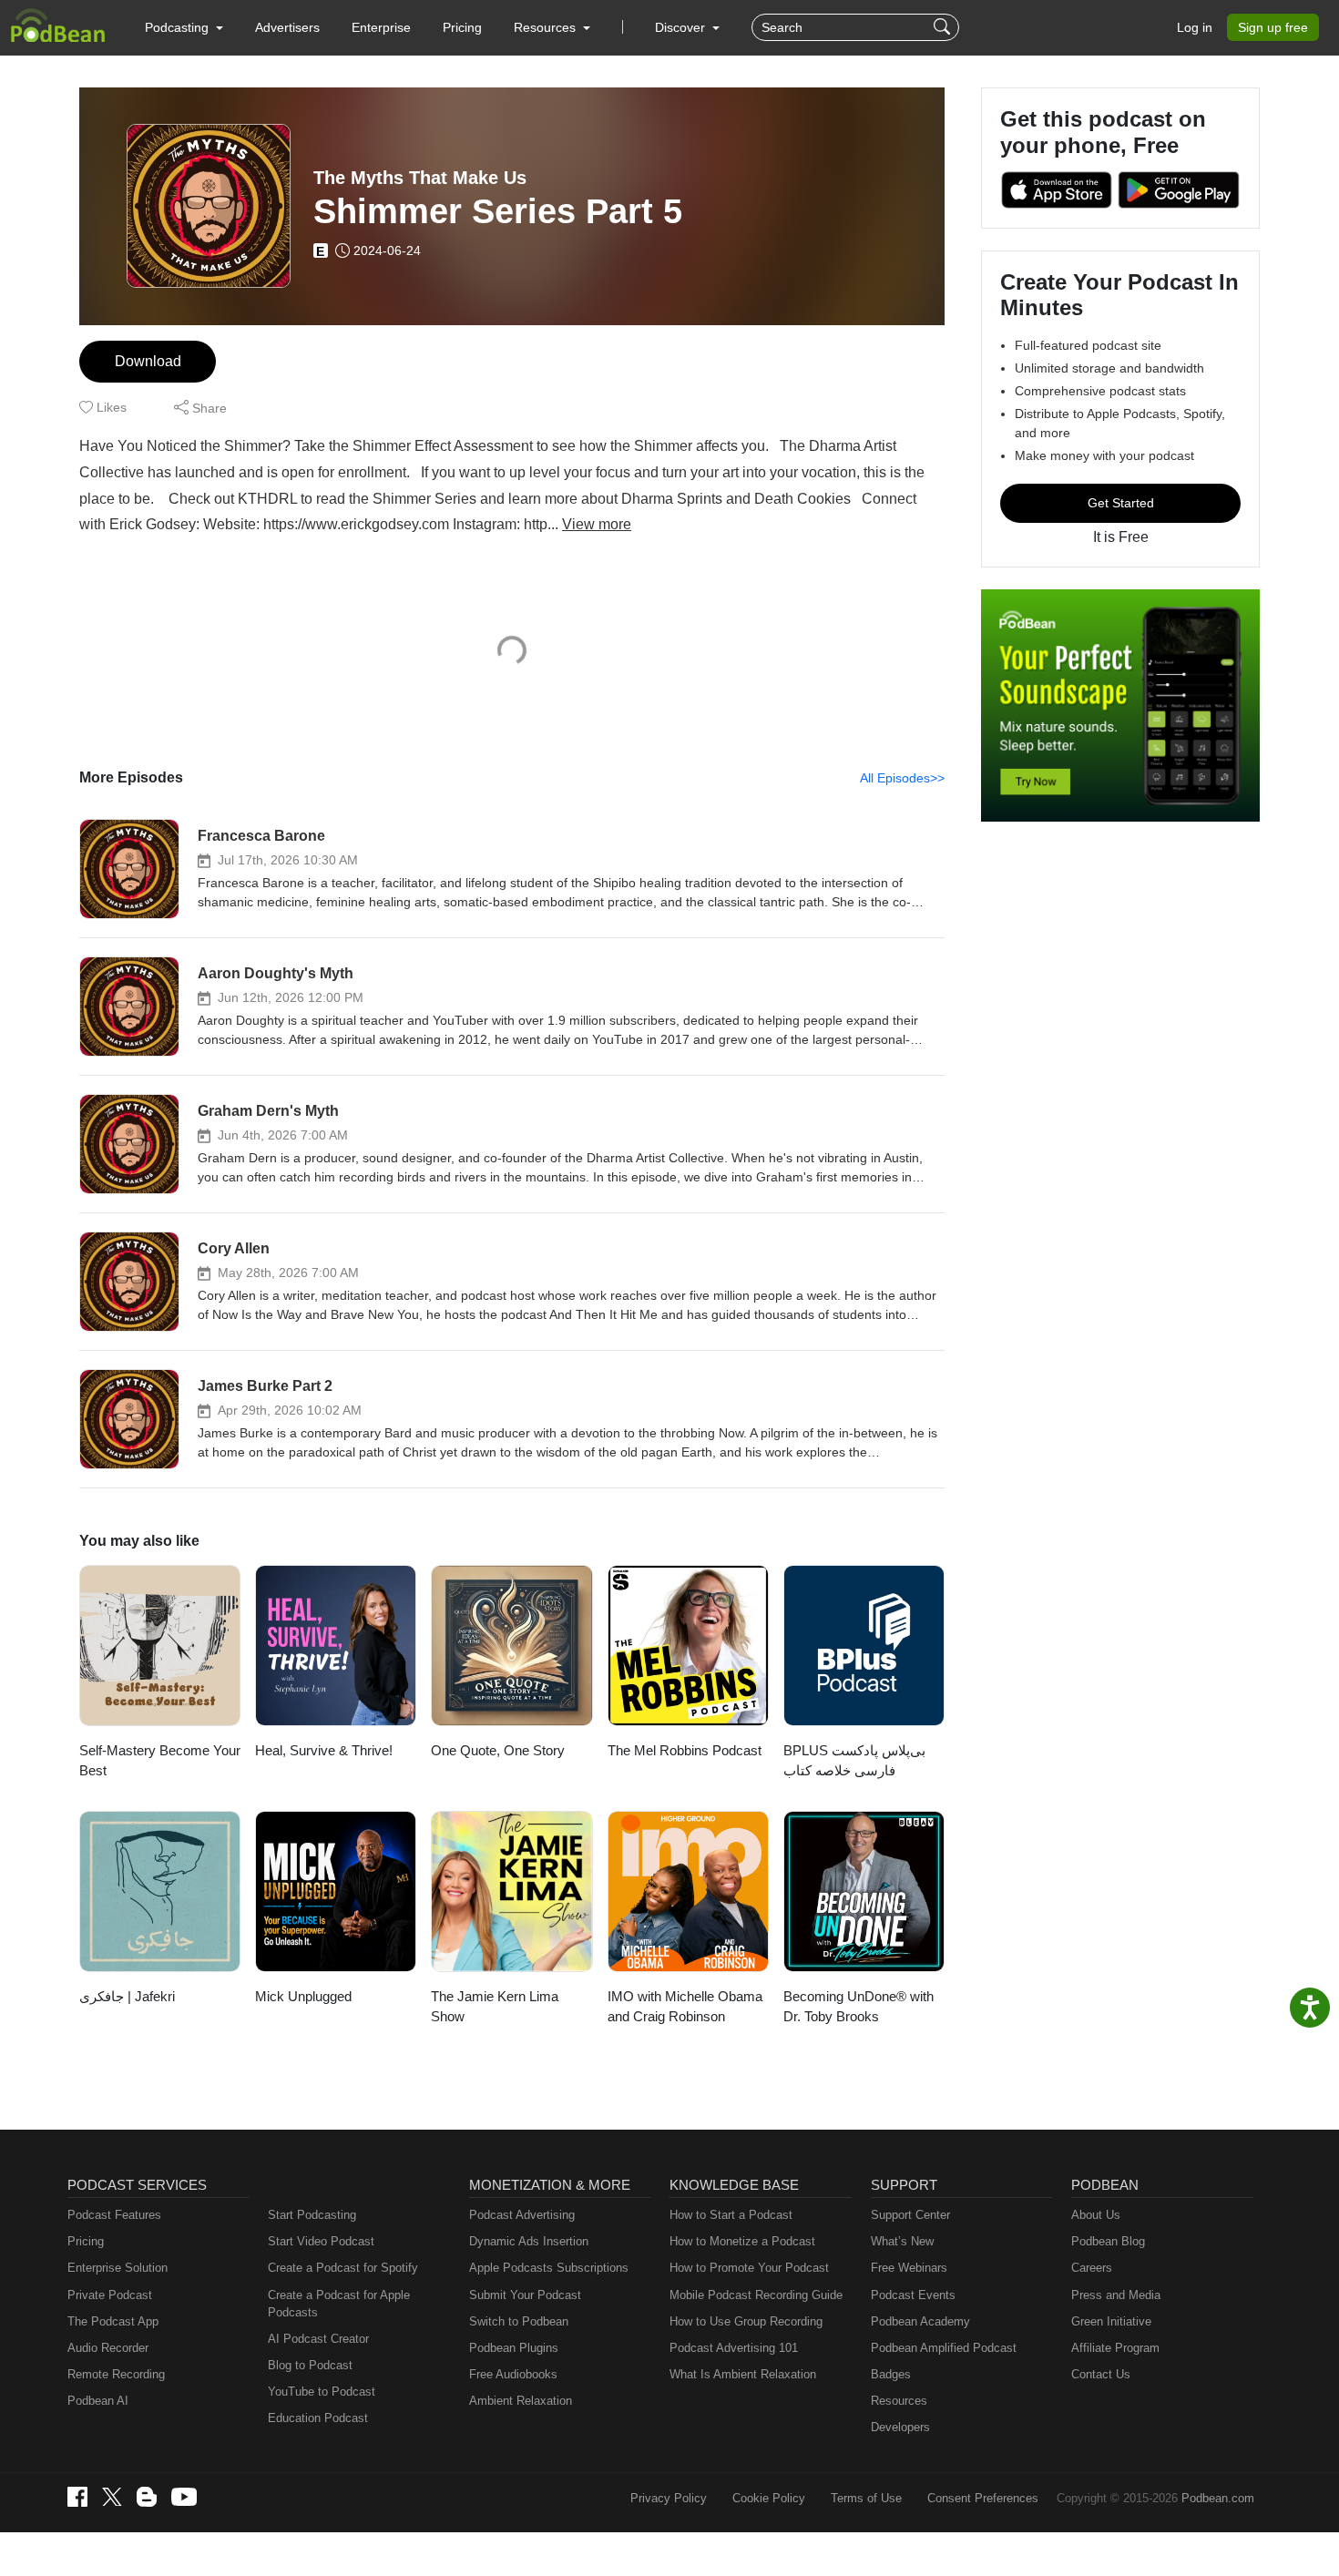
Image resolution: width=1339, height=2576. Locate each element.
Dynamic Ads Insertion (529, 2241)
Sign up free (1273, 27)
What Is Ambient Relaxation (743, 2374)
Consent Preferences (983, 2498)
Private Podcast (110, 2295)
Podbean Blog (1108, 2241)
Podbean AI (98, 2401)
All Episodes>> (902, 778)
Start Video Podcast (321, 2241)
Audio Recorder (108, 2348)
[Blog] (147, 2497)
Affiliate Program (1115, 2348)
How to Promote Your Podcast (749, 2268)
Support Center (910, 2215)
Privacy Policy (669, 2498)
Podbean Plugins (514, 2348)
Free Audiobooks (513, 2374)
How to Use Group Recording (746, 2321)
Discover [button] (682, 27)
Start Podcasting (312, 2215)
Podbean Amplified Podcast (944, 2348)
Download (148, 361)
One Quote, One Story (498, 1750)
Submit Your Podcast (525, 2295)
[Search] (944, 27)
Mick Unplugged (303, 1996)
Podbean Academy (920, 2321)
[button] (184, 27)
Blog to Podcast (310, 2365)
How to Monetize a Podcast (742, 2241)
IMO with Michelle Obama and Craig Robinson (685, 2007)
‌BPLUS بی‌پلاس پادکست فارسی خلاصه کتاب (854, 1761)
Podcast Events (913, 2295)
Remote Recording (116, 2374)
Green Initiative (1111, 2321)
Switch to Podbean (519, 2321)
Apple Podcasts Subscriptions (549, 2268)
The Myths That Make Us (420, 178)
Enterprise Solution (118, 2268)
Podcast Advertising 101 (734, 2348)
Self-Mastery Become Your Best (160, 1761)
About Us (1096, 2215)
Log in (1195, 27)
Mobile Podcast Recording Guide (756, 2295)
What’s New (902, 2241)
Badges (891, 2374)
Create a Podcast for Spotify (343, 2268)
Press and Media (1116, 2295)
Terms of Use (866, 2498)
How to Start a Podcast (731, 2215)
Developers (900, 2427)
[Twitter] (112, 2497)
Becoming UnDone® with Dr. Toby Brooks (859, 2007)
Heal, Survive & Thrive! (324, 1750)
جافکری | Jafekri (127, 1996)
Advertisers (287, 27)
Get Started (1121, 503)
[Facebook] (77, 2497)
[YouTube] (184, 2497)
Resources (899, 2401)
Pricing (462, 27)
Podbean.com (1218, 2498)
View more (597, 524)
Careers (1092, 2268)
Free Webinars (909, 2268)
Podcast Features (114, 2215)
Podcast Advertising (522, 2215)
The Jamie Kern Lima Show (495, 2007)
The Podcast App (113, 2321)
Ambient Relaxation (521, 2401)
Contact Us (1101, 2374)
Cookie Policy (769, 2498)
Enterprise (381, 27)
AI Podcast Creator (318, 2339)
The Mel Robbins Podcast (685, 1750)
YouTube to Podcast (322, 2392)
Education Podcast (318, 2418)
